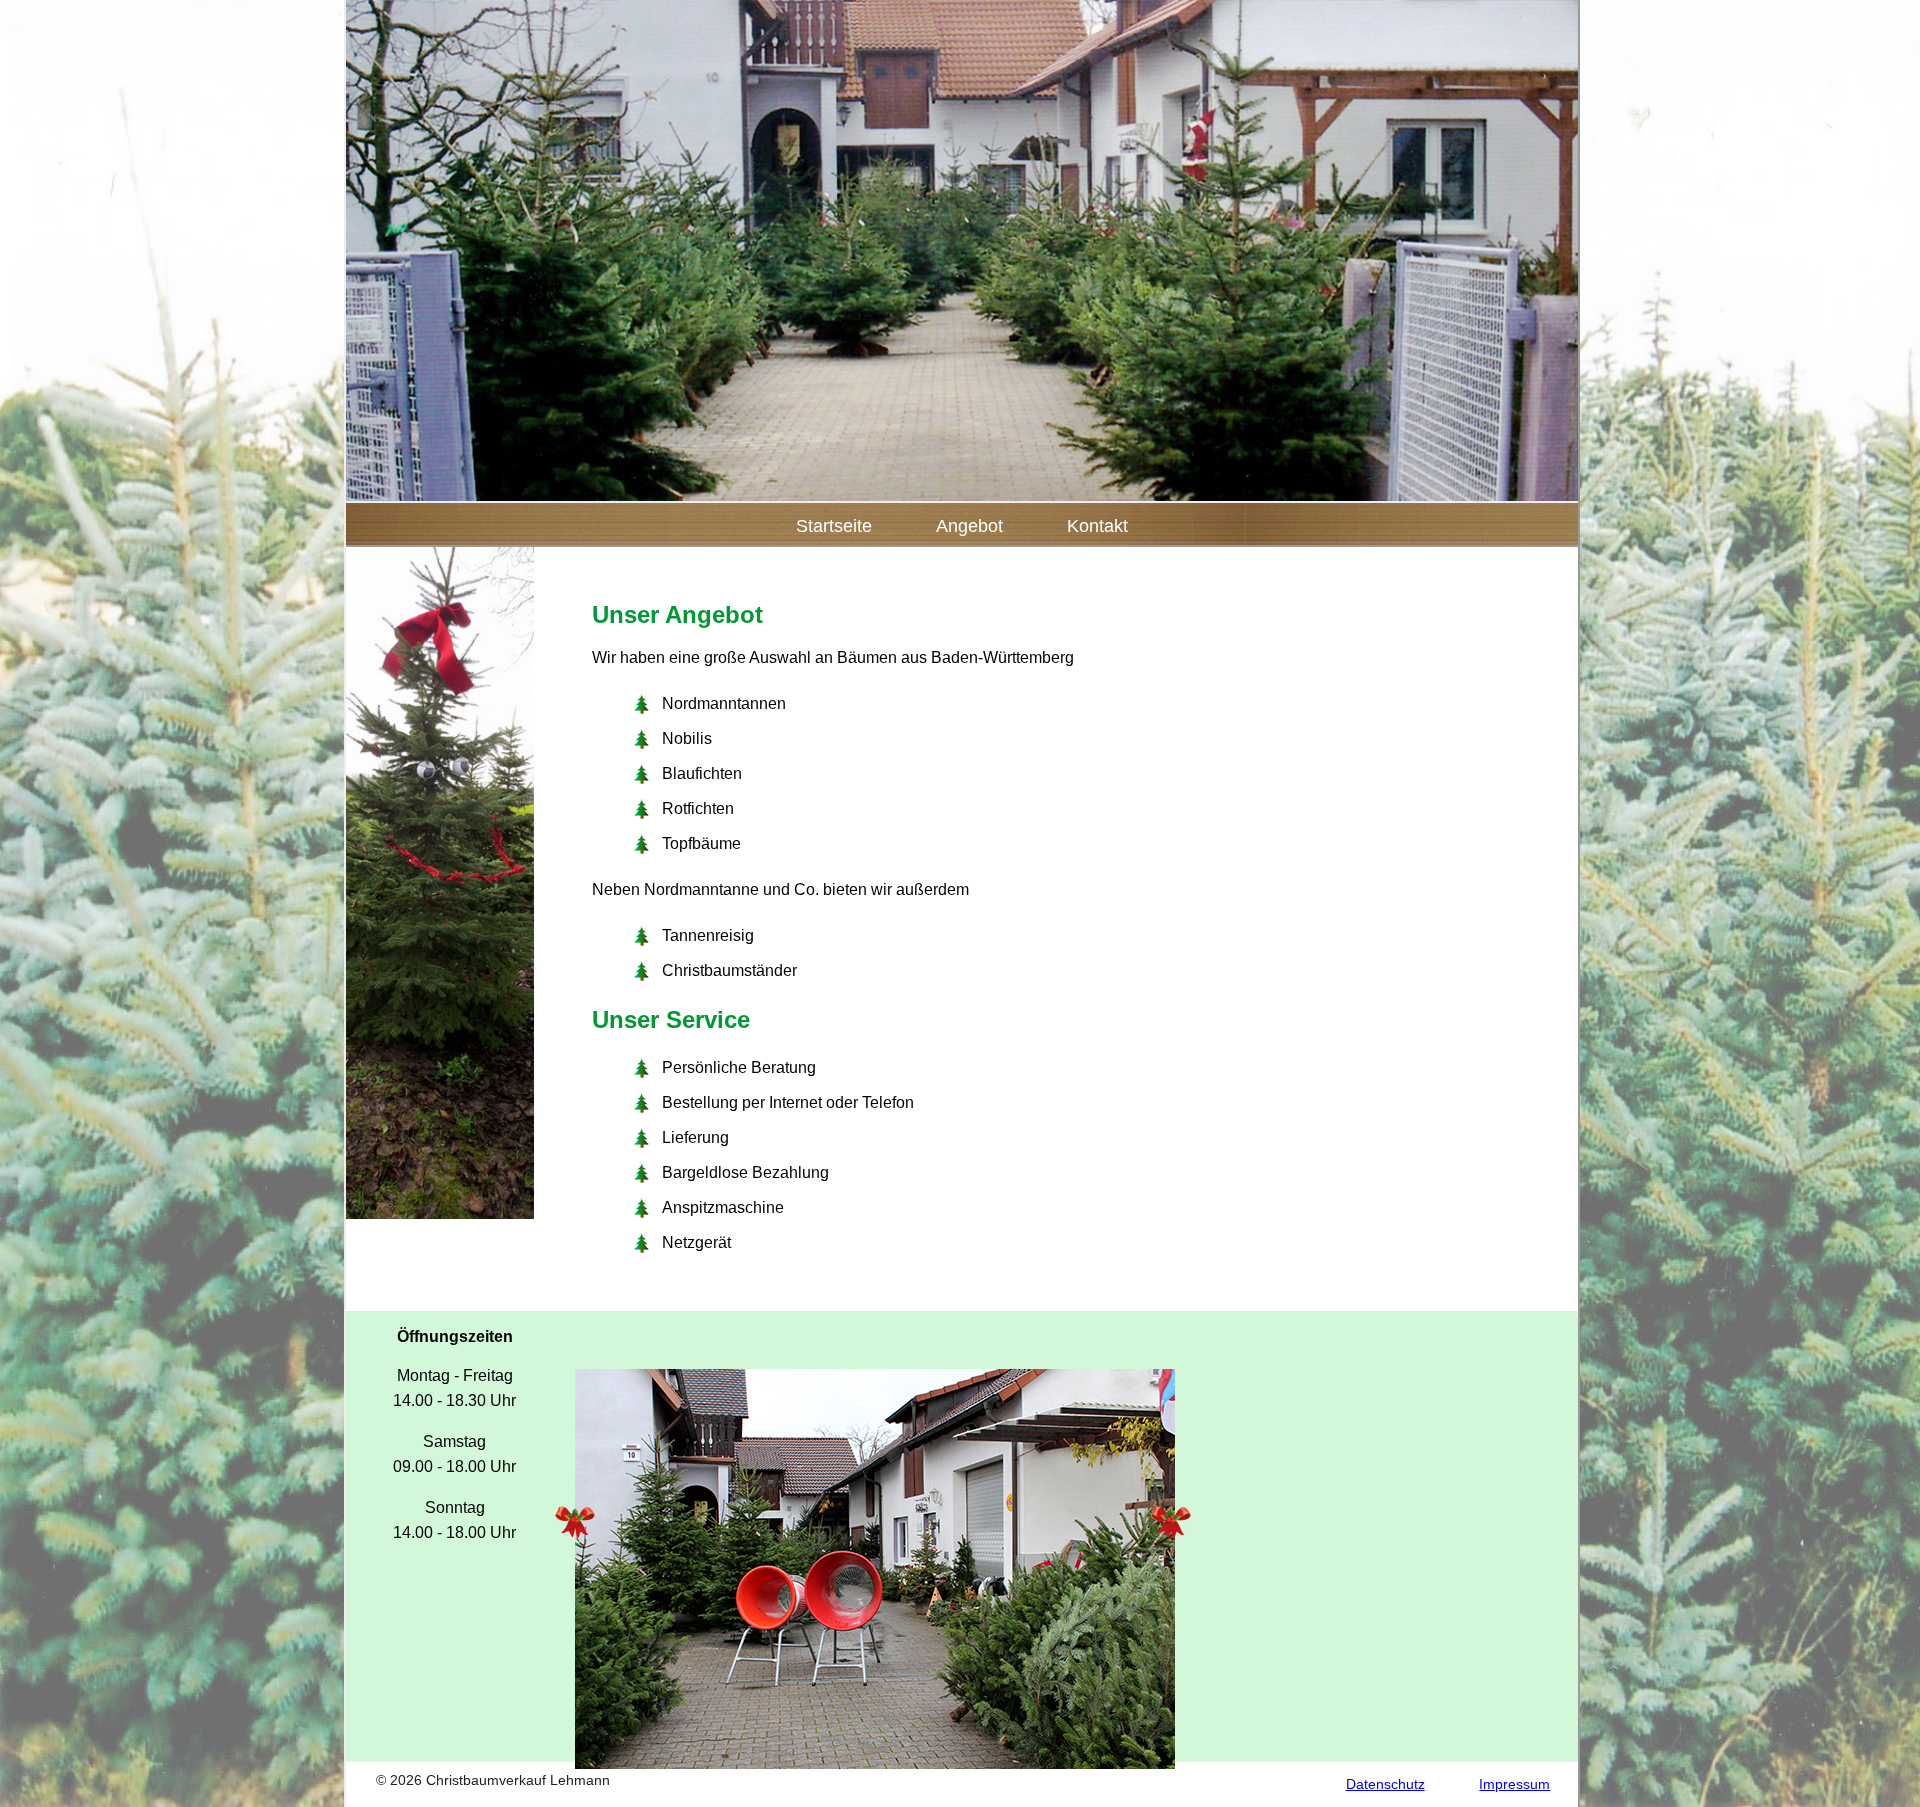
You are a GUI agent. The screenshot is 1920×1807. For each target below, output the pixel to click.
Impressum (1514, 1784)
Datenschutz (1385, 1784)
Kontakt (1097, 526)
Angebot (969, 526)
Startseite (834, 526)
